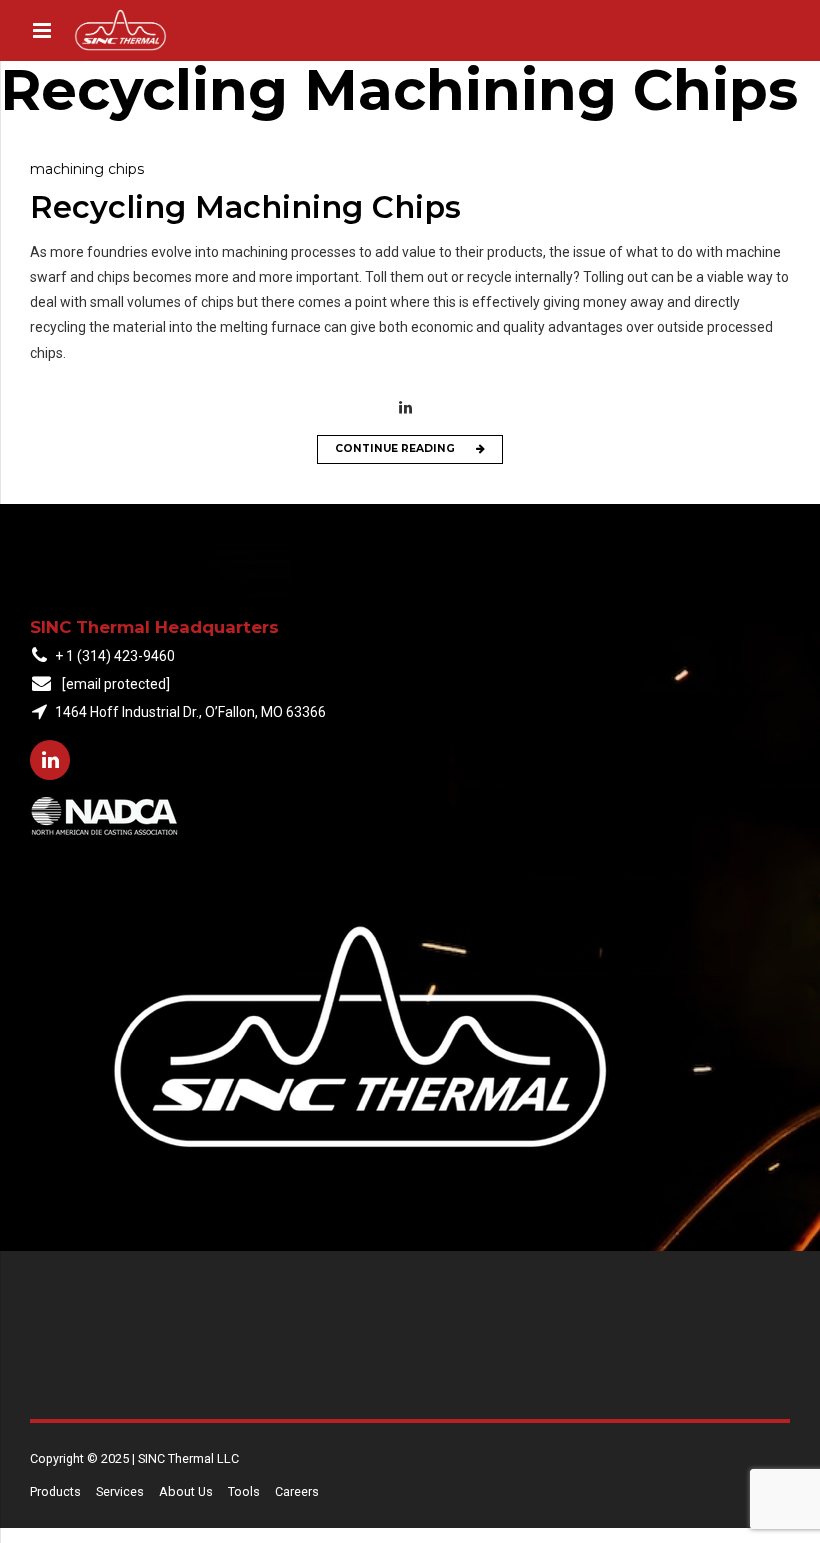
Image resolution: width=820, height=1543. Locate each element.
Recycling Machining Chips (245, 207)
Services (120, 1491)
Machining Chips (87, 169)
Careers (297, 1491)
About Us (186, 1491)
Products (55, 1491)
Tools (244, 1491)
